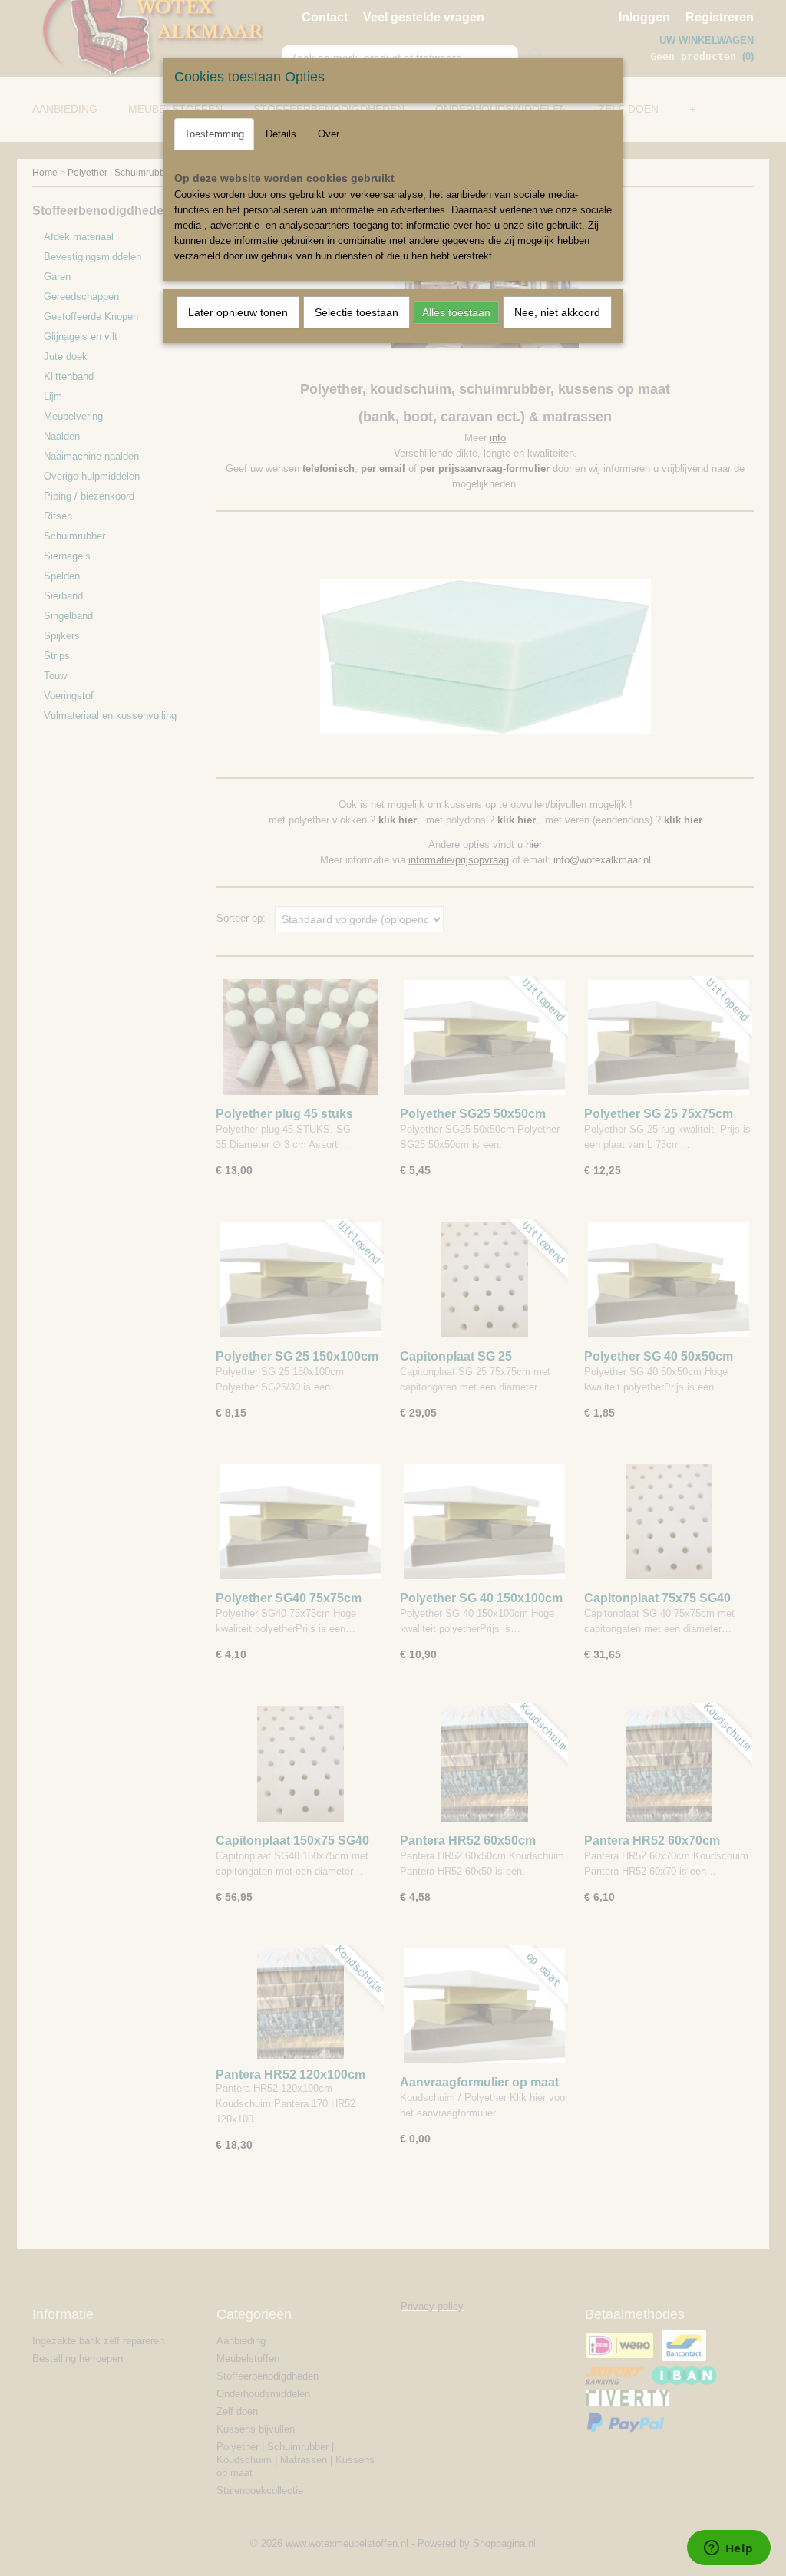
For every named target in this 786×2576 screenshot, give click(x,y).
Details (281, 134)
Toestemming (214, 134)
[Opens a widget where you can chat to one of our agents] (728, 2549)
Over (329, 134)
